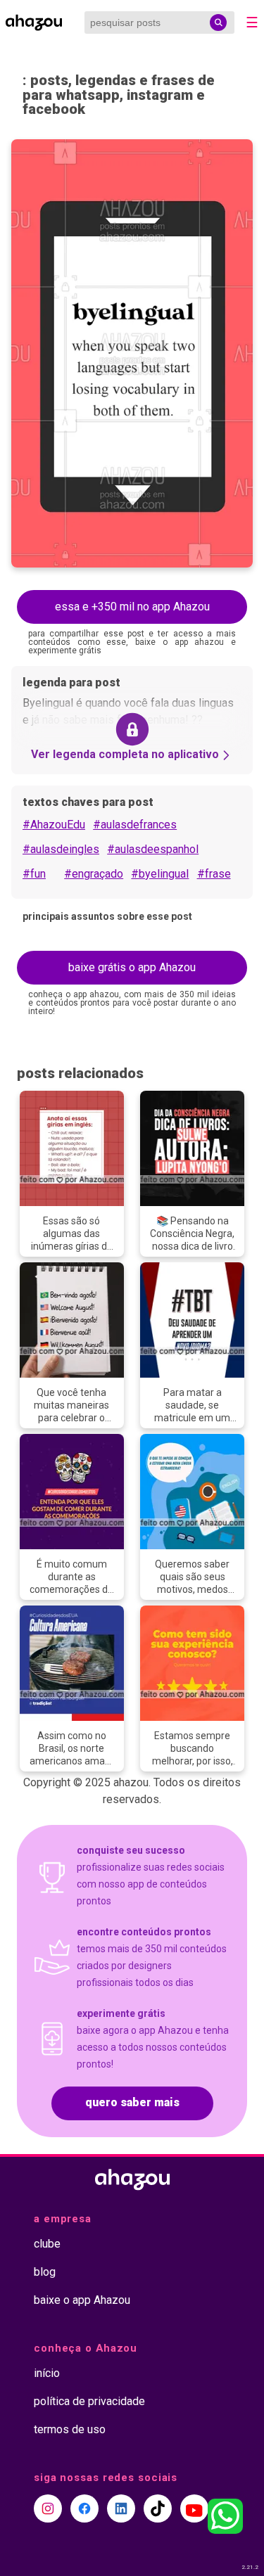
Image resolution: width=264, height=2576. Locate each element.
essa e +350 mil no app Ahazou (132, 607)
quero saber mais (132, 2102)
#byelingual (160, 874)
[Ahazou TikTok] (158, 2508)
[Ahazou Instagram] (48, 2508)
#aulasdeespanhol (153, 849)
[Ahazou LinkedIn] (121, 2508)
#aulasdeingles (61, 849)
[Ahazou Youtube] (194, 2508)
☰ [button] (252, 23)
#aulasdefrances (135, 825)
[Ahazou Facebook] (84, 2508)
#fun (34, 874)
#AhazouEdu (54, 825)
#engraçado (94, 874)
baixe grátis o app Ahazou (132, 967)
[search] (218, 23)
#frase (214, 874)
